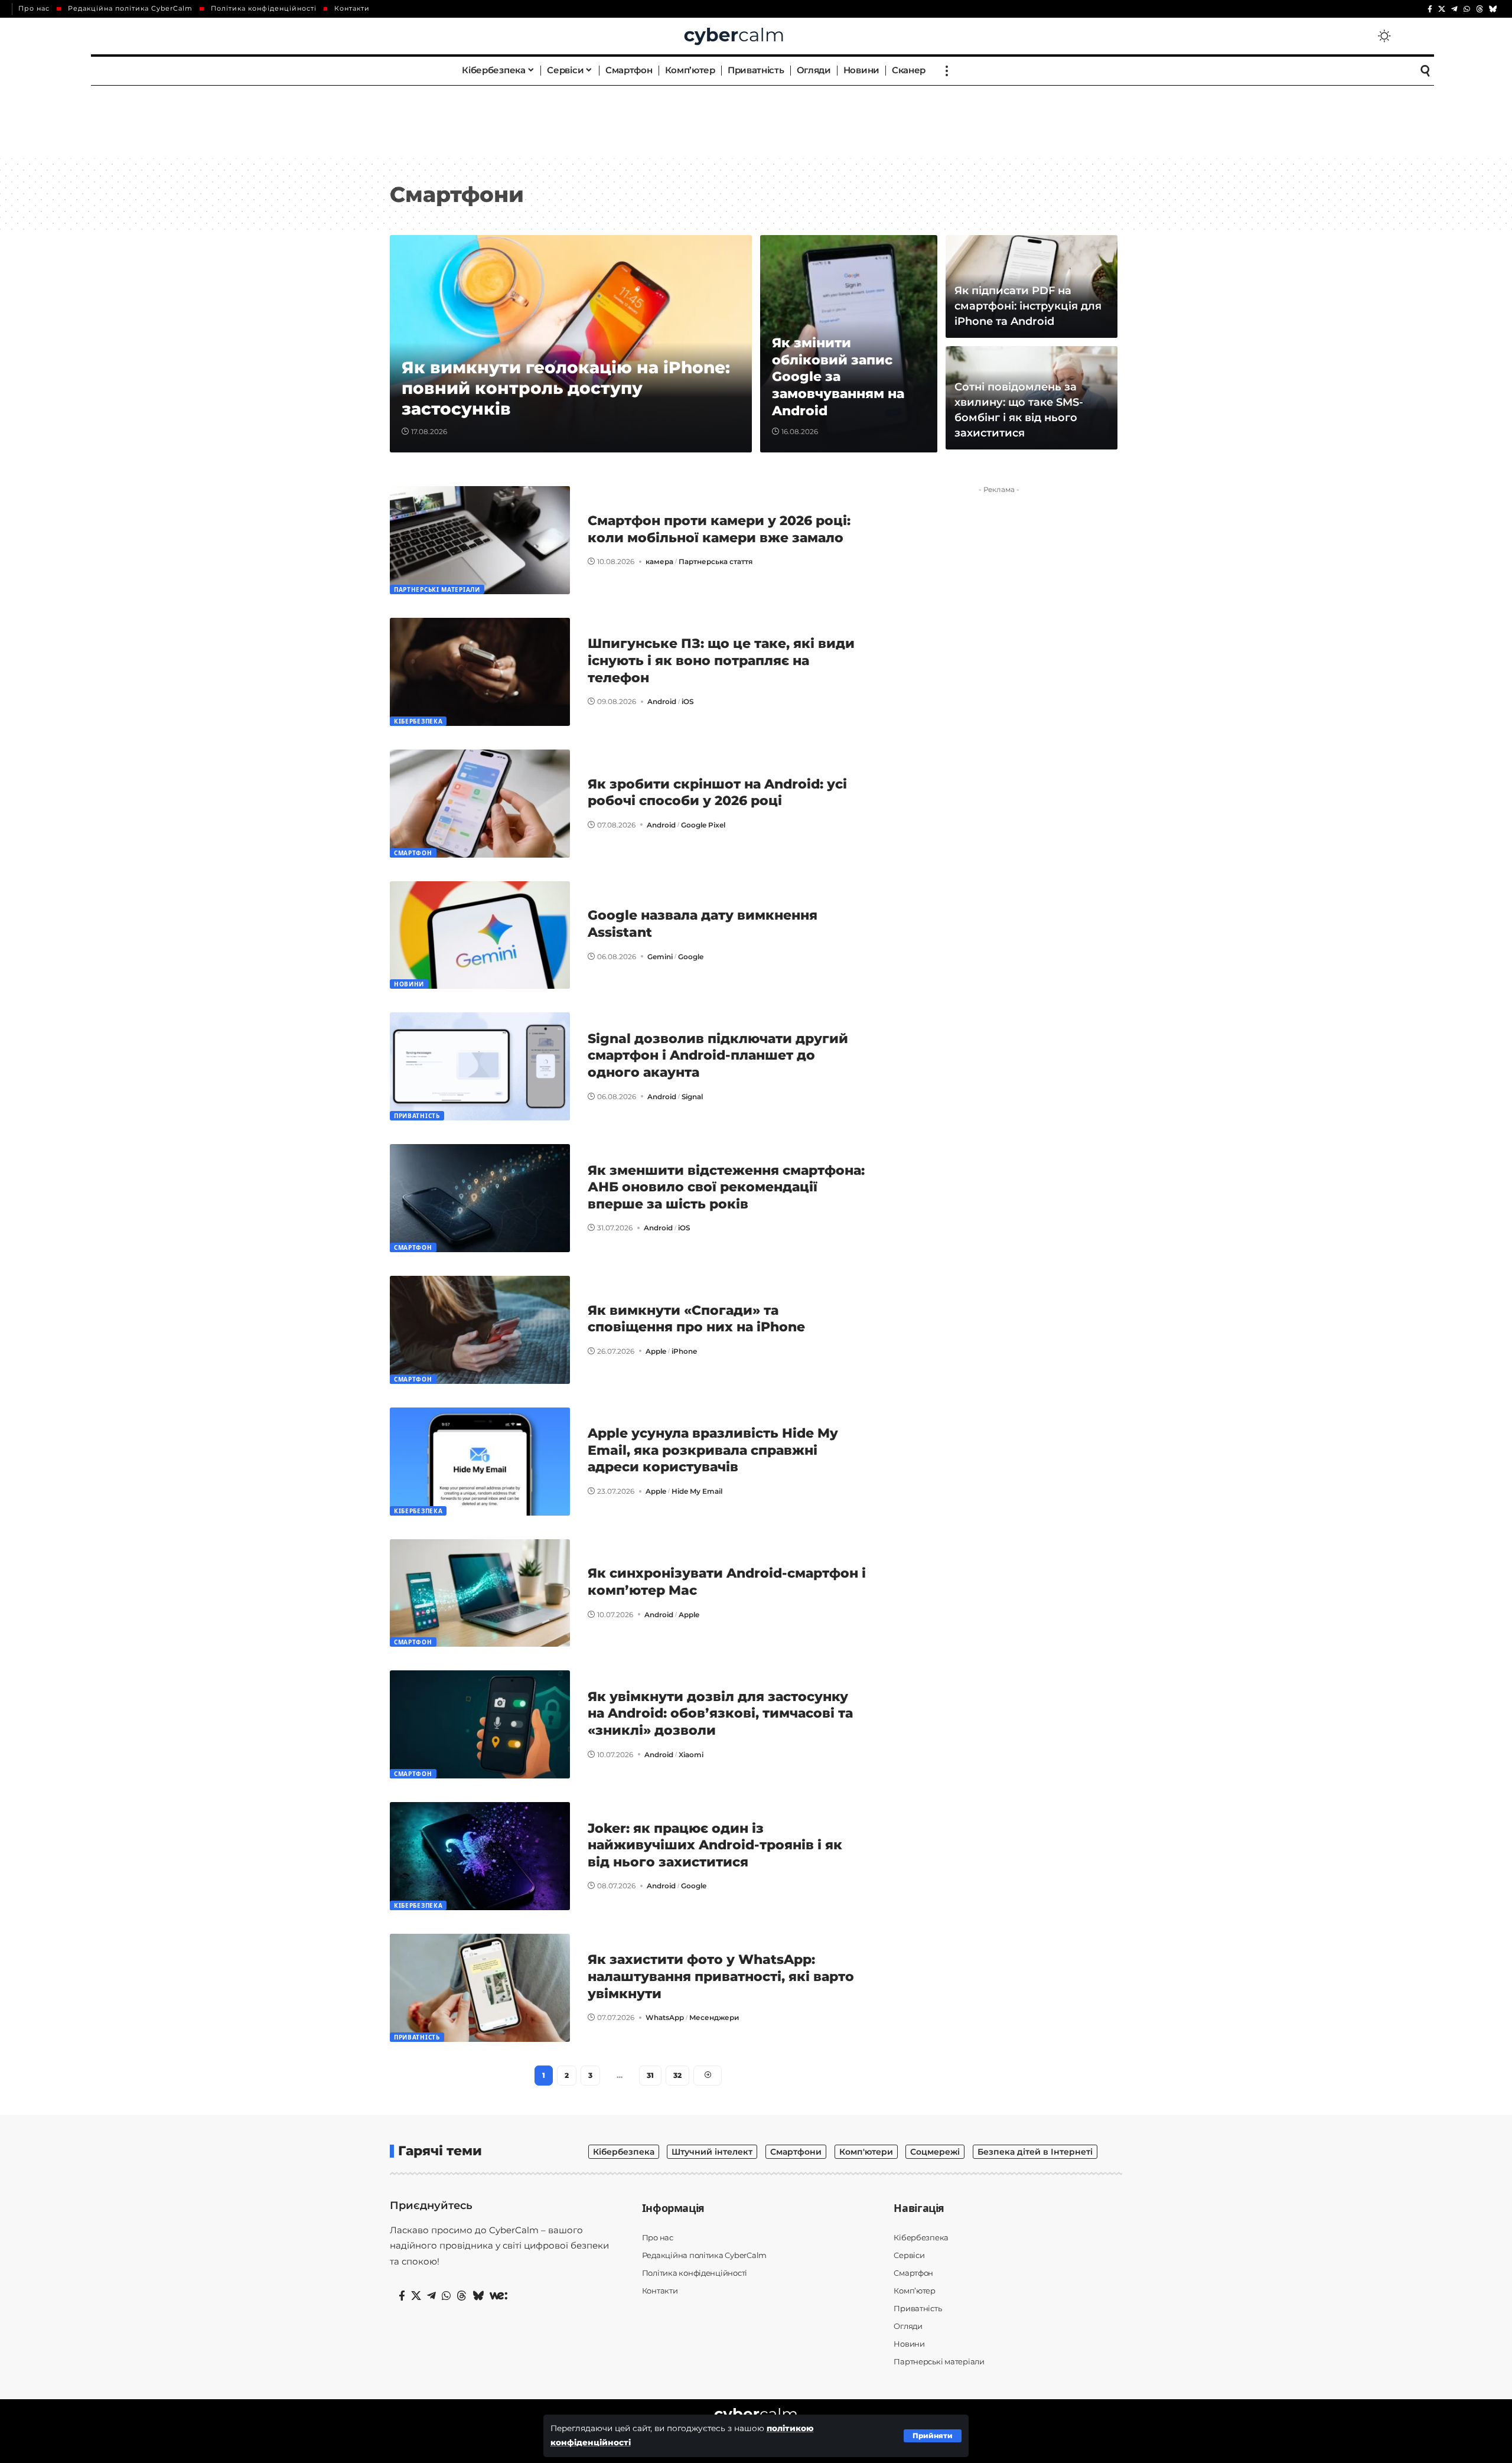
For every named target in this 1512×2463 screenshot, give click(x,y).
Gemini (660, 957)
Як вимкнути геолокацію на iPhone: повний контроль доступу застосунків (566, 388)
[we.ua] (498, 2296)
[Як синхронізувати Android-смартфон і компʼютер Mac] (480, 1593)
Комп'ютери (866, 2152)
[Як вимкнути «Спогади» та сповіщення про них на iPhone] (480, 1330)
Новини (409, 984)
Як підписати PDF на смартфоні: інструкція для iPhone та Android (1028, 306)
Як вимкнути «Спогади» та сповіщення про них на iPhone (696, 1319)
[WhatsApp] (1467, 9)
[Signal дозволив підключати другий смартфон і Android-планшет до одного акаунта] (480, 1066)
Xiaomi (691, 1755)
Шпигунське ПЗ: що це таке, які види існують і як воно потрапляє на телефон (721, 660)
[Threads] (1480, 9)
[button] (933, 2436)
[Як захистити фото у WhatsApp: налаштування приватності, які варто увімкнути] (480, 1988)
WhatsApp (665, 2017)
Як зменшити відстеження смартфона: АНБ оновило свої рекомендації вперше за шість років (726, 1187)
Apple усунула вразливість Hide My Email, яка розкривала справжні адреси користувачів (713, 1450)
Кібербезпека (418, 721)
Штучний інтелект (712, 2152)
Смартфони (796, 2152)
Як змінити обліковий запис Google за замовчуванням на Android (838, 377)
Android (662, 701)
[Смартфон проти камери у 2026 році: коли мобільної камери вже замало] (480, 540)
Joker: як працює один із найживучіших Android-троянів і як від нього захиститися (715, 1845)
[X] (1442, 9)
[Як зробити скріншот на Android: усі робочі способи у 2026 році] (480, 804)
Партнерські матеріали (437, 589)
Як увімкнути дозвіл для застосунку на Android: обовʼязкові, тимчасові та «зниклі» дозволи (720, 1713)
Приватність (417, 1116)
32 (677, 2075)
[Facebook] (1430, 9)
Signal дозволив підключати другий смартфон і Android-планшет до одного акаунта (718, 1055)
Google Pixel (703, 825)
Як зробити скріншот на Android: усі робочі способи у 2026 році (717, 793)
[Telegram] (1454, 9)
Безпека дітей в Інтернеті (1035, 2152)
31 (650, 2075)
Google (691, 957)
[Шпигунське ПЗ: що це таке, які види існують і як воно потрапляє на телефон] (480, 672)
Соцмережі (935, 2152)
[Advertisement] (756, 121)
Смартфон (413, 853)
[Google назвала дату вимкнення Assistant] (480, 935)
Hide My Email (697, 1491)
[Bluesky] (1493, 9)
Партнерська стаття (716, 561)
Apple (656, 1351)
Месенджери (714, 2017)
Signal (692, 1097)
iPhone (684, 1351)
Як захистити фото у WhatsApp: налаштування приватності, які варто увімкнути (721, 1976)
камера (659, 561)
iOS (687, 701)
